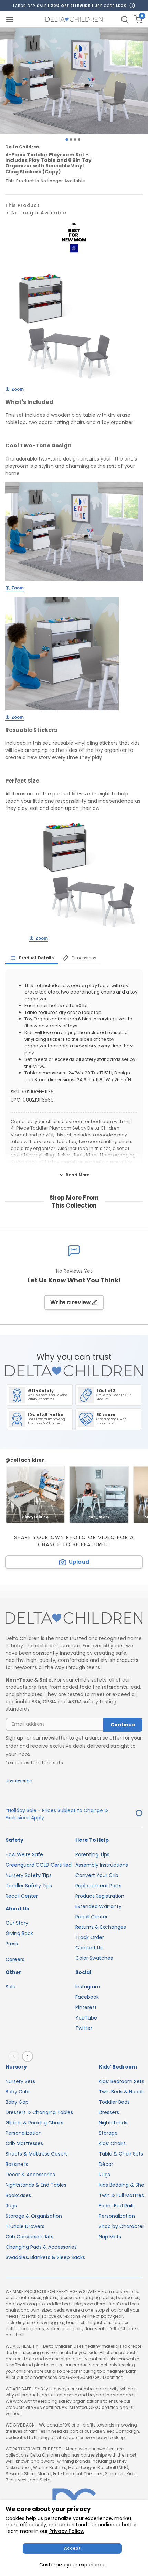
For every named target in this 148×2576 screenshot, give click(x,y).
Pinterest (86, 2007)
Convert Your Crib (97, 1875)
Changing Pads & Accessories (41, 2247)
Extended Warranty (98, 1906)
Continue (123, 1725)
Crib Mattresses (24, 2143)
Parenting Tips (92, 1854)
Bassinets (17, 2164)
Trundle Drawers (25, 2226)
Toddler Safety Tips (29, 1886)
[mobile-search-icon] (125, 19)
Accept (72, 2548)
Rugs (11, 2206)
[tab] (31, 958)
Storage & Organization (34, 2216)
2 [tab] (71, 139)
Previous (15, 2056)
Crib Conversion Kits (29, 2237)
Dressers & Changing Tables (39, 2112)
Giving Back (19, 1933)
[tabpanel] (74, 81)
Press (12, 1944)
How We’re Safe (24, 1854)
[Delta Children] (74, 1618)
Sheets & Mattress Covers (37, 2154)
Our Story (17, 1923)
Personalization (24, 2133)
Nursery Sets (20, 2081)
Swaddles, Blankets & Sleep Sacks (45, 2257)
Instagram (88, 1987)
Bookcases (18, 2195)
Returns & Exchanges (101, 1927)
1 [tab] (67, 140)
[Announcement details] (139, 1814)
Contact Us (89, 1948)
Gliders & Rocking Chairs (34, 2123)
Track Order (90, 1937)
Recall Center (22, 1896)
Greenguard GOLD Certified (39, 1865)
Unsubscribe (19, 1781)
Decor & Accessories (30, 2175)
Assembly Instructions (102, 1865)
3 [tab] (75, 139)
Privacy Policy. (67, 2531)
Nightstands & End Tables (36, 2185)
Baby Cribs (18, 2092)
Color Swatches (94, 1958)
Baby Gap (17, 2102)
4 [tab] (79, 139)
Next (29, 2056)
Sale (10, 1987)
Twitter (84, 2028)
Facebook (87, 1997)
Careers (15, 1959)
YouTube (86, 2018)
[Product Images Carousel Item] (74, 81)
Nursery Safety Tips (29, 1875)
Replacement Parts (98, 1886)
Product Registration (100, 1896)
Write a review (71, 1302)
